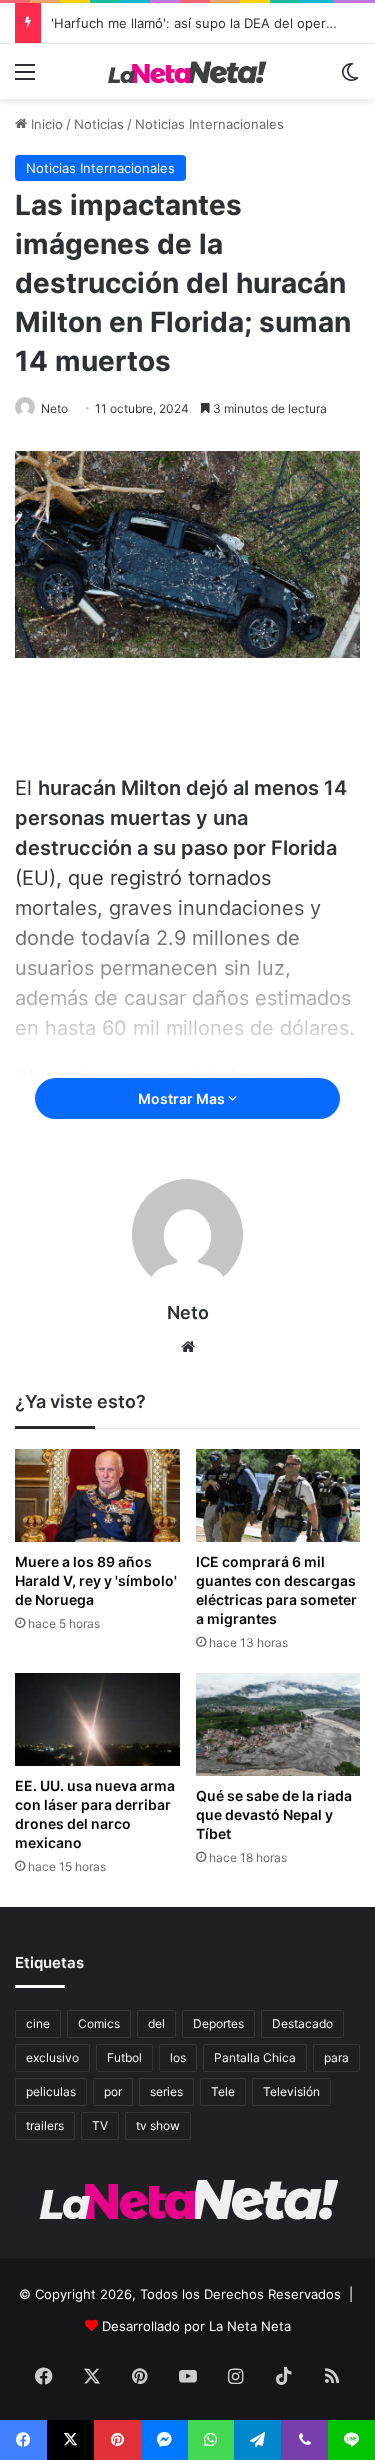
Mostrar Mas (183, 1098)
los (178, 2057)
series (166, 2091)
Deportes (218, 2023)
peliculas (51, 2091)
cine (38, 2023)
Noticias (99, 124)
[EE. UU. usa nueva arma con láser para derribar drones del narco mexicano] (97, 1719)
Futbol (124, 2057)
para (336, 2057)
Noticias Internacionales (209, 124)
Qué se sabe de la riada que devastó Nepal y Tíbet (274, 1814)
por (113, 2091)
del (156, 2023)
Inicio (45, 124)
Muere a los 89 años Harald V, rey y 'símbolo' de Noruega (96, 1580)
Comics (99, 2023)
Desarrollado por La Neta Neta (196, 2326)
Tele (223, 2091)
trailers (45, 2125)
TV (100, 2125)
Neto (54, 408)
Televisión (291, 2091)
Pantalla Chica (255, 2057)
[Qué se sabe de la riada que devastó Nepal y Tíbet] (278, 1724)
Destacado (302, 2023)
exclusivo (52, 2057)
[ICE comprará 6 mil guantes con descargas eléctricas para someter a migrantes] (278, 1495)
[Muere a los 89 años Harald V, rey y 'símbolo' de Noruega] (97, 1495)
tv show (158, 2125)
